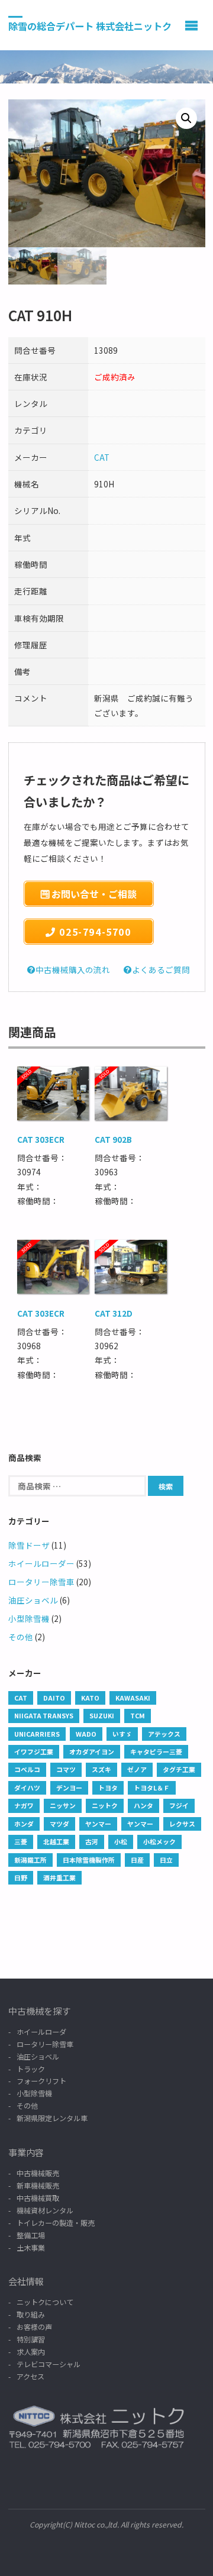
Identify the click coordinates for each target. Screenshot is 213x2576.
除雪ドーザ (29, 1545)
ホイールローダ (41, 2032)
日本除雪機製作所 (89, 1860)
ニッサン (63, 1805)
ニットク (105, 1805)
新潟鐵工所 (30, 1860)
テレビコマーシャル (49, 2364)
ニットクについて (45, 2302)
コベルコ (27, 1769)
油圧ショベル (33, 1600)
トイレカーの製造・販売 (56, 2223)
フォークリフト (41, 2081)
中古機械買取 (38, 2198)
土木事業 (31, 2247)
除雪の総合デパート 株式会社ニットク (90, 25)
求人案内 (31, 2352)
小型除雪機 (29, 1618)
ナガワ (24, 1805)
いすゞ (122, 1734)
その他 (21, 1637)
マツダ (59, 1824)
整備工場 (31, 2235)
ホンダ (24, 1824)
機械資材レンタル (45, 2210)
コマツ (66, 1769)
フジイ (179, 1805)
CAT (102, 457)
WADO (86, 1734)
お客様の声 (34, 2327)
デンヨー (69, 1788)
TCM (138, 1715)
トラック (31, 2069)
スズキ (101, 1769)
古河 (92, 1841)
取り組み (31, 2314)
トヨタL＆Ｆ (152, 1788)
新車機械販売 (38, 2185)
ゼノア (137, 1769)
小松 (121, 1841)
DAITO (54, 1698)
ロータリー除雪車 (41, 1582)
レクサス (182, 1824)
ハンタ (143, 1805)
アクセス (30, 2376)
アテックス (164, 1734)
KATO (90, 1698)
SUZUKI (102, 1715)
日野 (21, 1877)
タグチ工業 (179, 1769)
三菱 (21, 1841)
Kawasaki (133, 1698)
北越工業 (56, 1841)
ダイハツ (27, 1788)
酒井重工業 (59, 1877)
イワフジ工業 (34, 1751)
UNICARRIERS (37, 1734)
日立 (166, 1860)
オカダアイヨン (92, 1751)
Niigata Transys (44, 1715)
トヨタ (108, 1788)
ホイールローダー (41, 1563)
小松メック (159, 1841)
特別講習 (31, 2339)
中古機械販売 (38, 2173)
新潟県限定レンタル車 (52, 2118)
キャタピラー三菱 (156, 1751)
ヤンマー (98, 1824)
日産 (137, 1860)
